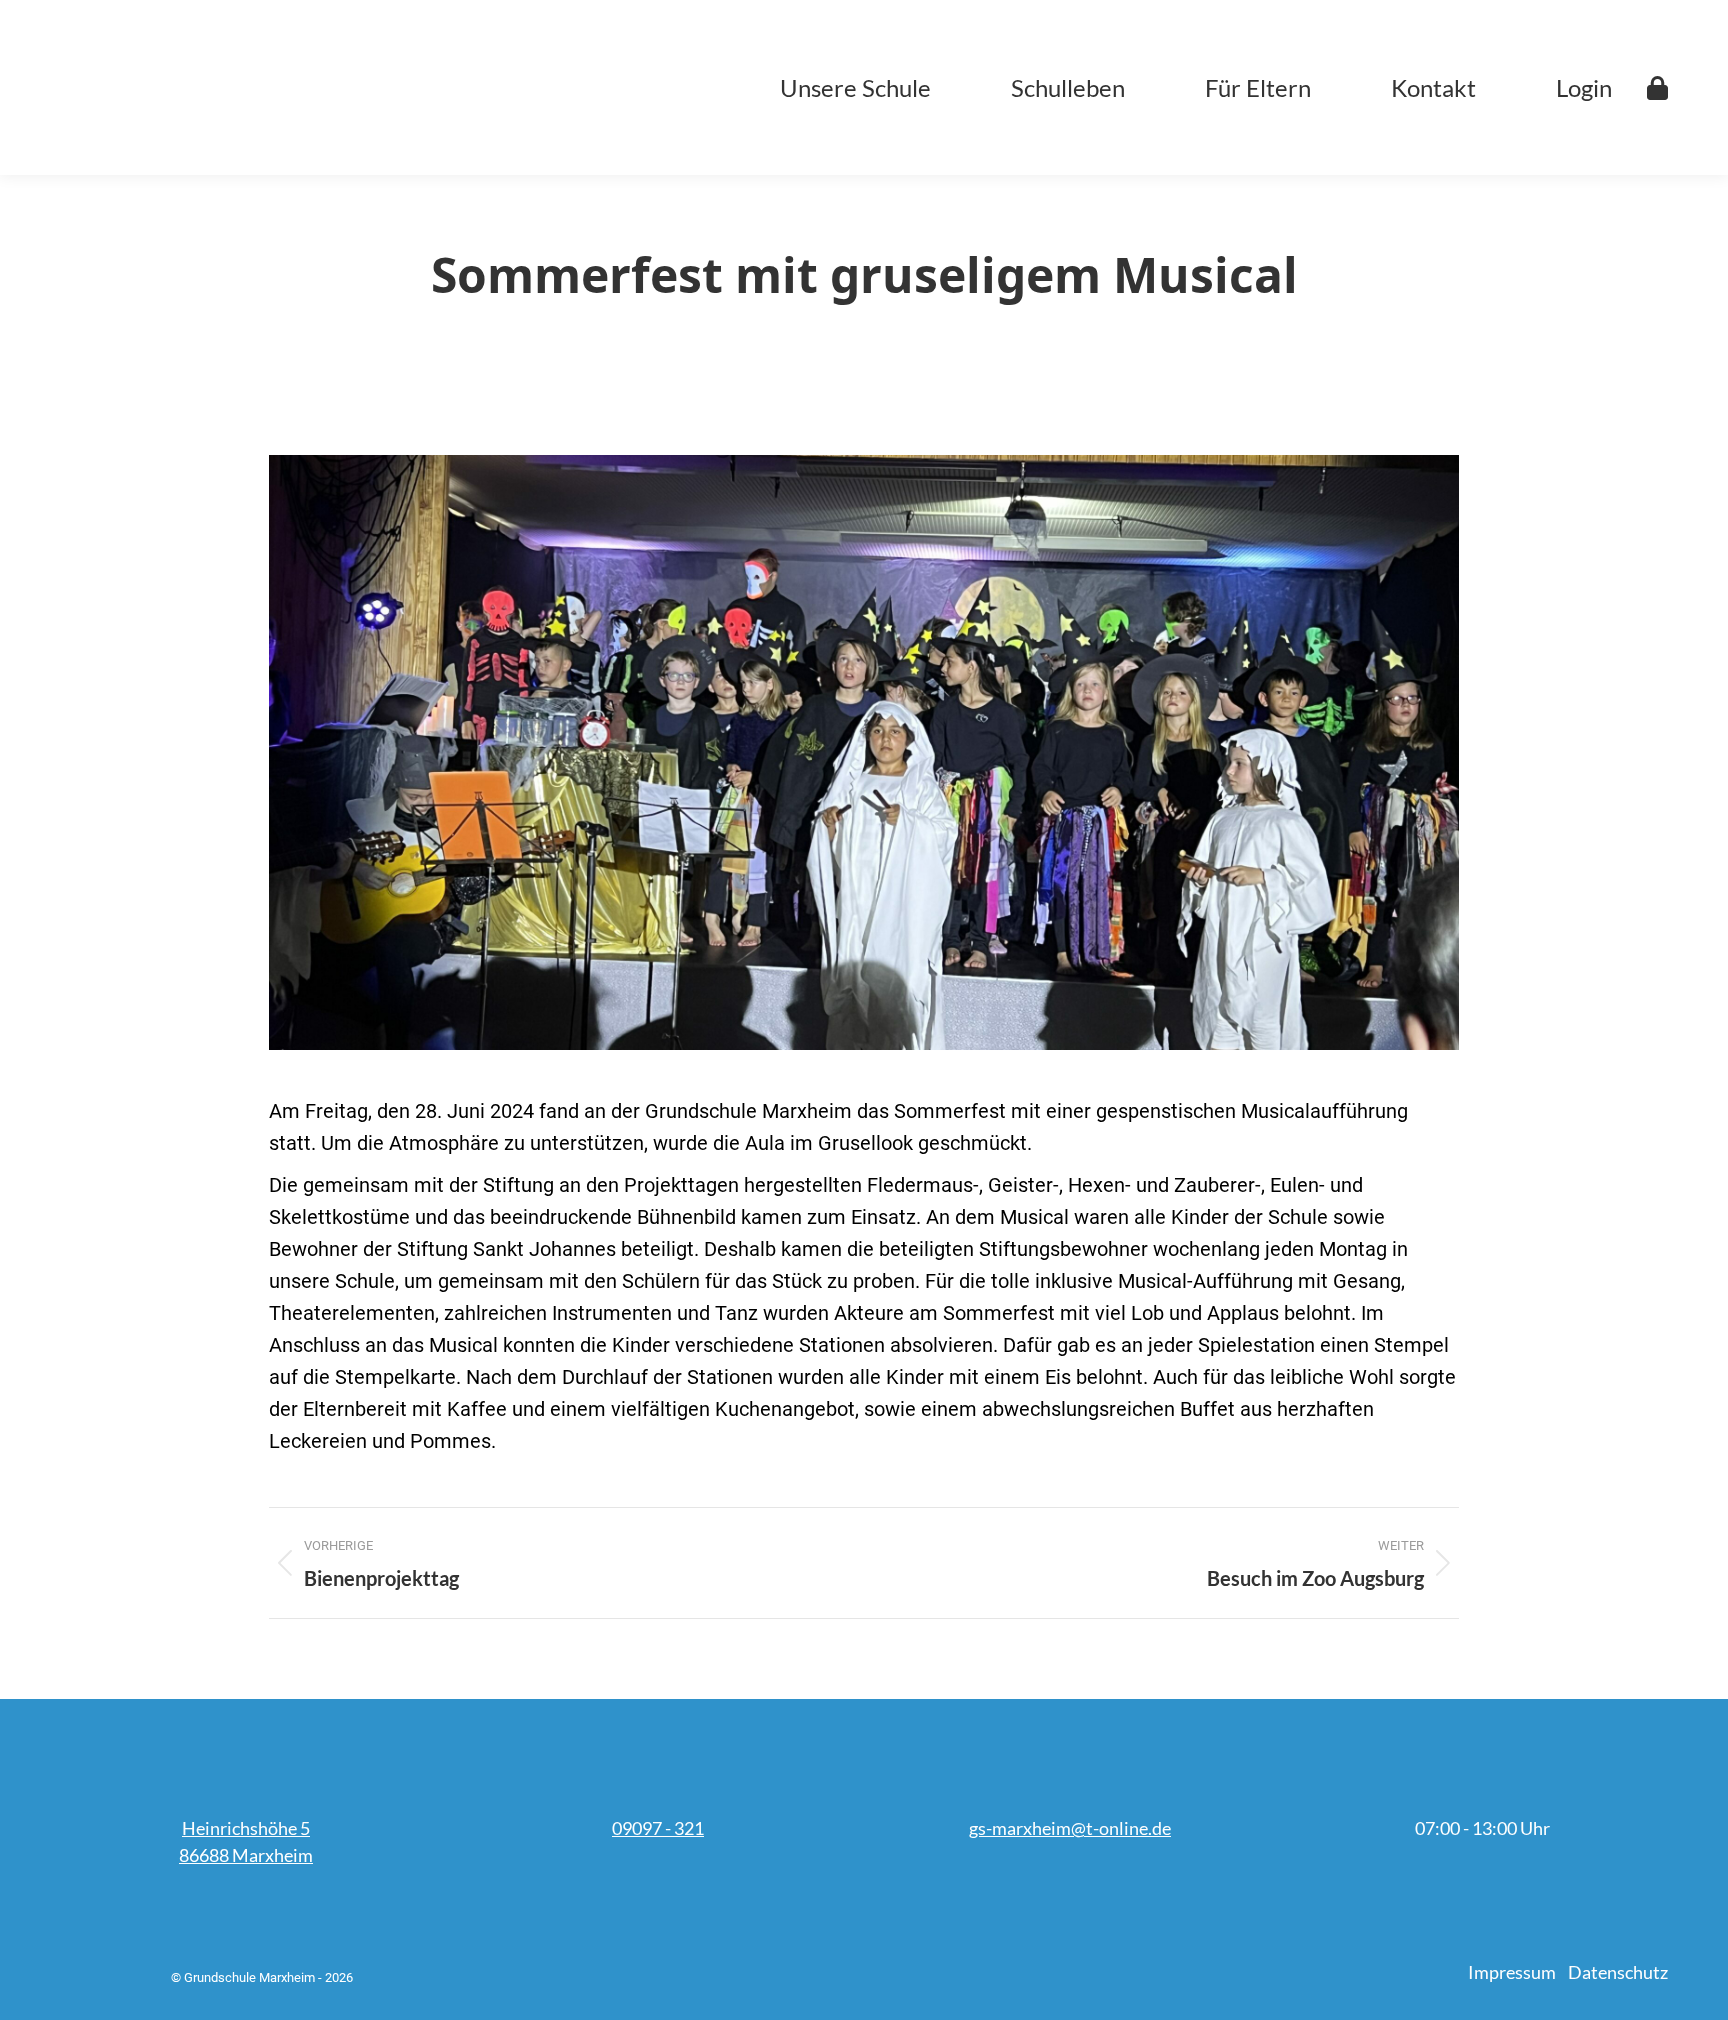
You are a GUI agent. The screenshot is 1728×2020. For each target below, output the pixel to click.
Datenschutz (1618, 1972)
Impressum (1512, 1972)
